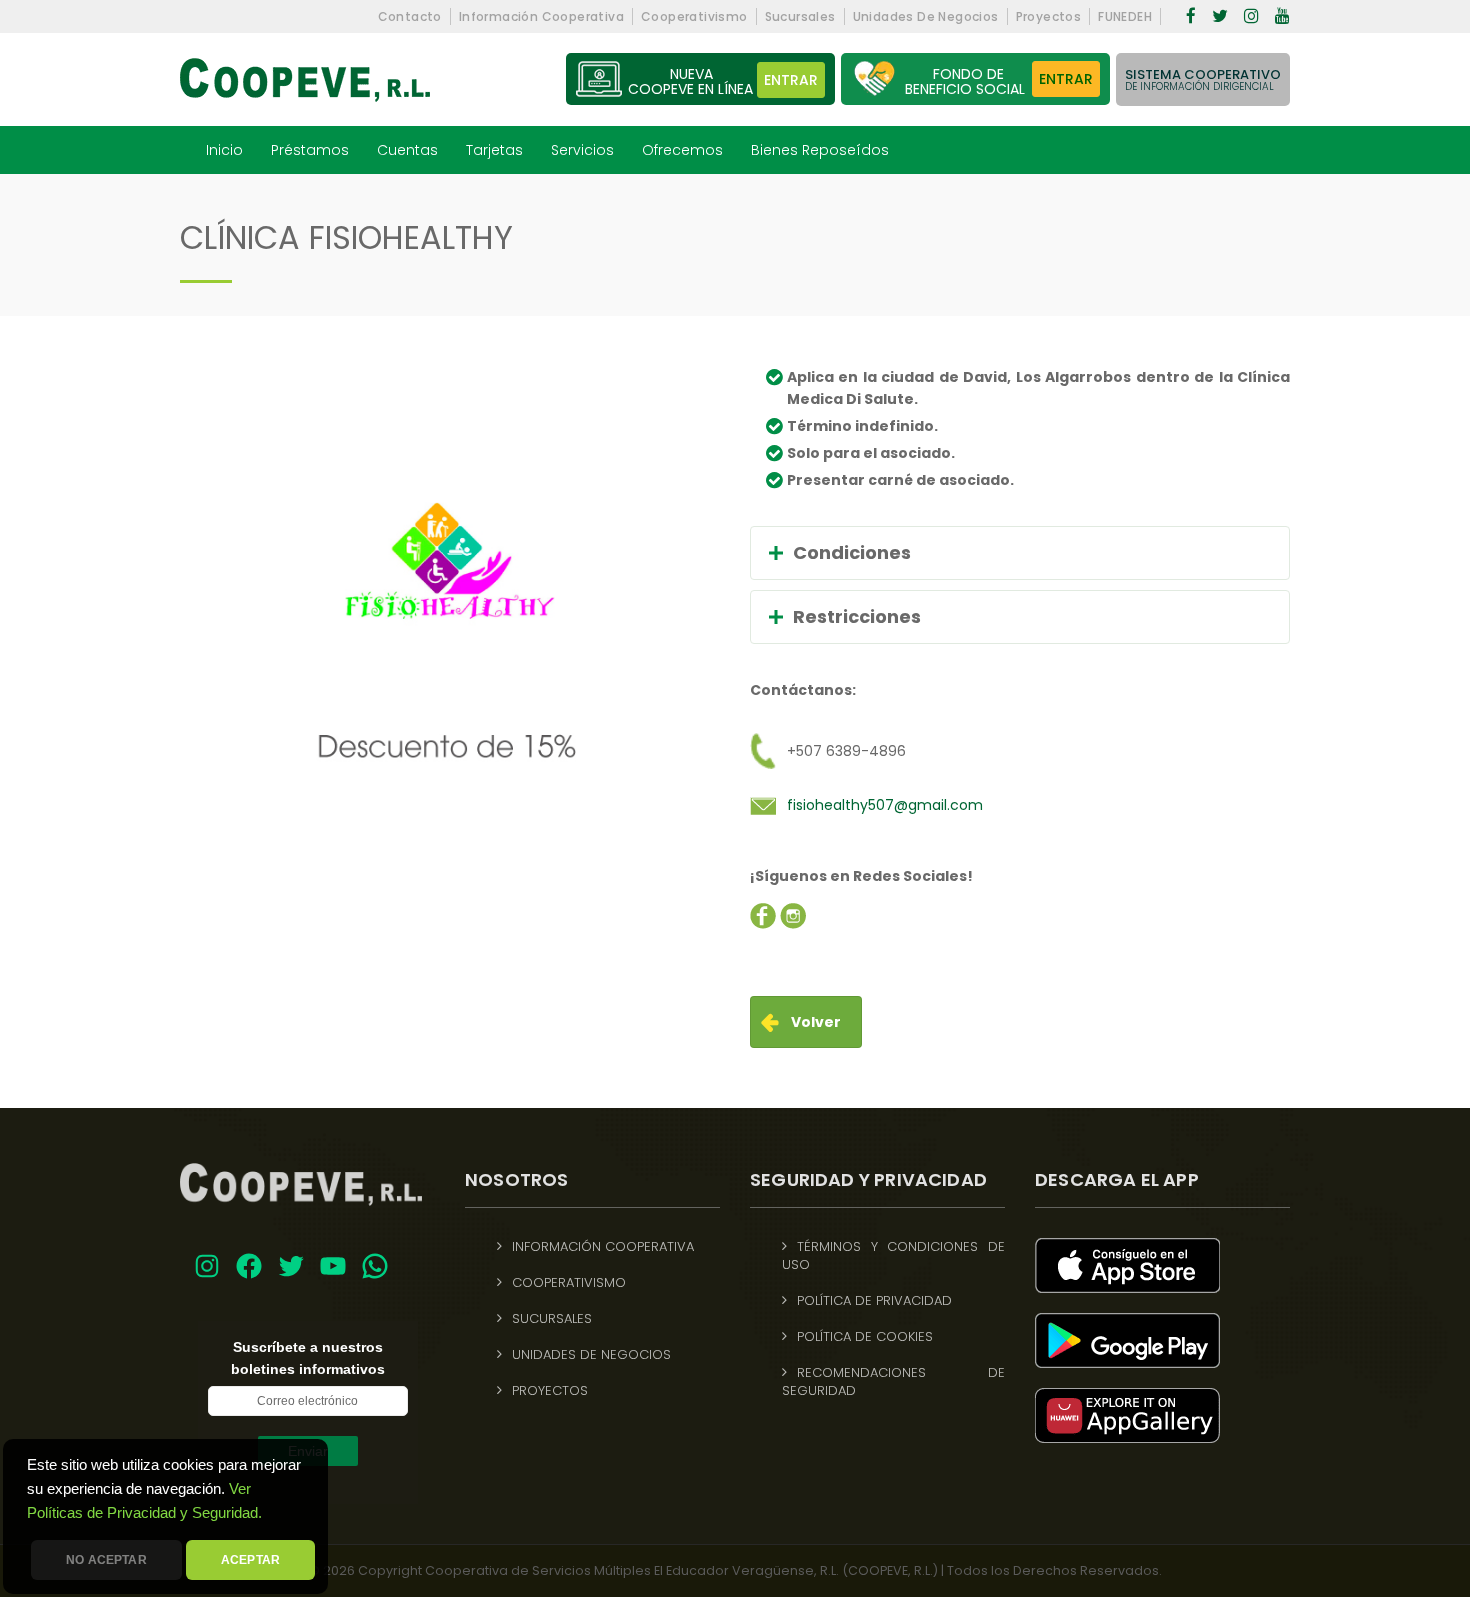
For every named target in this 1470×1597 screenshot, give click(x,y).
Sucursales (800, 16)
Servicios (582, 150)
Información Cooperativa (541, 16)
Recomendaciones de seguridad (893, 1382)
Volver (816, 1022)
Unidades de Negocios (926, 16)
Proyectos (1049, 16)
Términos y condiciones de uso (893, 1256)
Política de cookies (865, 1337)
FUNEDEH (1125, 16)
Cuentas (407, 150)
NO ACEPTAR (106, 1560)
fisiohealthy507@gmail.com (885, 805)
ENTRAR (1066, 79)
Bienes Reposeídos (820, 150)
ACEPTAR (250, 1560)
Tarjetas (494, 150)
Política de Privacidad (874, 1301)
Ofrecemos (682, 150)
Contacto (410, 16)
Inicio (224, 150)
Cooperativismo (694, 16)
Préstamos (310, 150)
